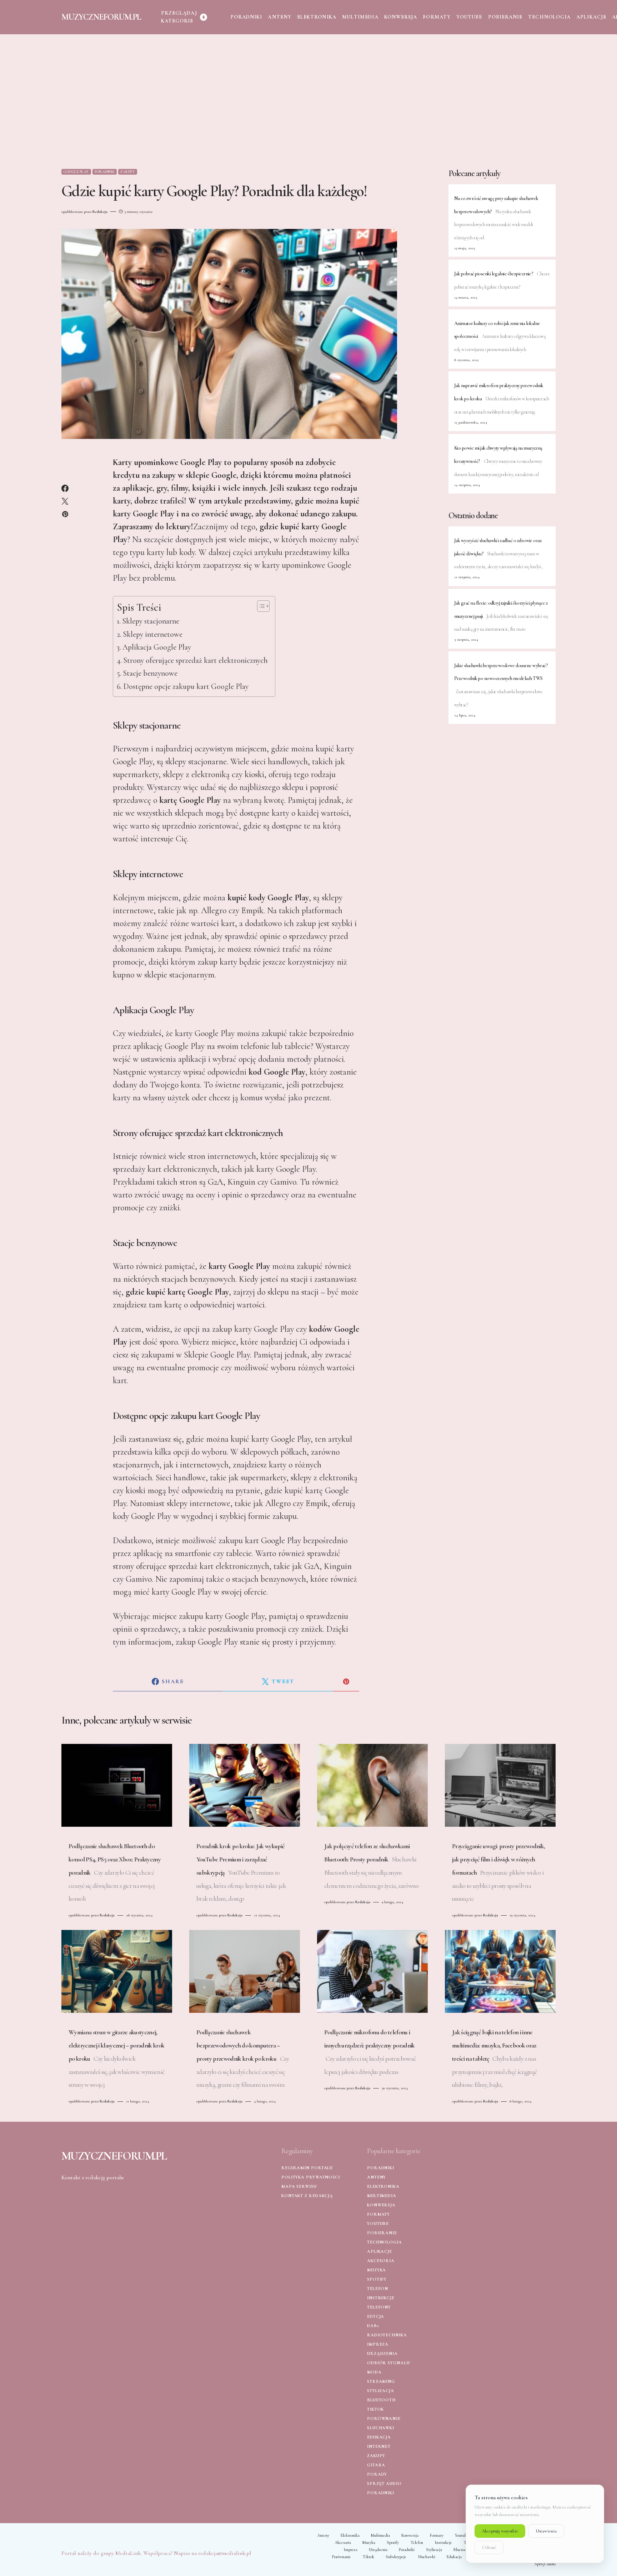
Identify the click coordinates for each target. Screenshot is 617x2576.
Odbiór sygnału (388, 2363)
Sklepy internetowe (153, 634)
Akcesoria (381, 2261)
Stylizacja (381, 2391)
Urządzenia (382, 2354)
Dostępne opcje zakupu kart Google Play (186, 686)
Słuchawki (381, 2428)
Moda (374, 2372)
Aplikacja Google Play (157, 647)
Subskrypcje (396, 2557)
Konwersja (381, 2205)
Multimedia (382, 2196)
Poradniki (105, 172)
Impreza (378, 2344)
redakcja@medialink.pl (225, 2553)
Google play (76, 172)
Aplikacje (380, 2251)
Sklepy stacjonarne (151, 621)
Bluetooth (381, 2400)
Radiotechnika (387, 2335)
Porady (377, 2474)
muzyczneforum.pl (101, 17)
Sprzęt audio (384, 2484)
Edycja (376, 2316)
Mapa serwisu (299, 2186)
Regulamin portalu (307, 2168)
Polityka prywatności (311, 2177)
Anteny (377, 2177)
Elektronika (383, 2186)
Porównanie (384, 2419)
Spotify (377, 2279)
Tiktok (375, 2409)
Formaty (378, 2214)
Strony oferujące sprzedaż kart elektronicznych (195, 660)
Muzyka (377, 2270)
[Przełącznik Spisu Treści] (260, 606)
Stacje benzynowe (150, 673)
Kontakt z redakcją (307, 2196)
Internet (379, 2446)
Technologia (385, 2242)
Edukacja (379, 2437)
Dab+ (373, 2326)
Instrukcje (381, 2298)
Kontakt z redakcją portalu (92, 2177)
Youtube (378, 2224)
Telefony (379, 2307)
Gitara (376, 2465)
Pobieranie (382, 2233)
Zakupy (128, 172)
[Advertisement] (308, 101)
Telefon (378, 2289)
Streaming (381, 2381)
